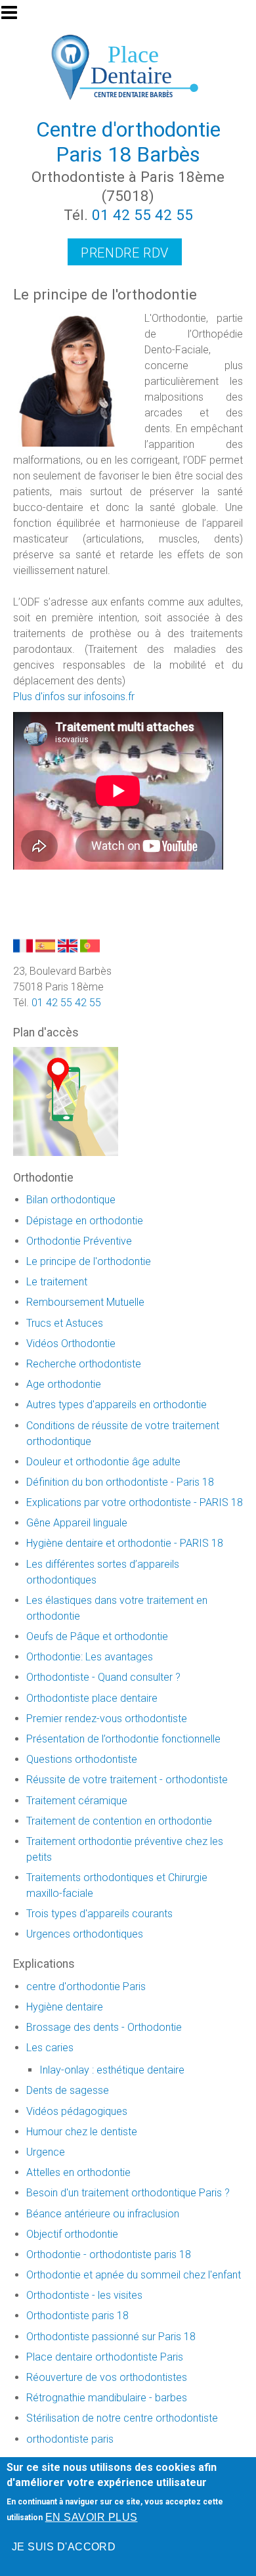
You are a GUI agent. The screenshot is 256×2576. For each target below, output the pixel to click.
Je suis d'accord (64, 2547)
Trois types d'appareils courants (99, 1914)
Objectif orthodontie (72, 2234)
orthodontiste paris (70, 2439)
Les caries (50, 2048)
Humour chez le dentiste (82, 2132)
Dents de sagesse (68, 2090)
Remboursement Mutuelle (85, 1302)
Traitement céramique (77, 1801)
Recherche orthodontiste (84, 1364)
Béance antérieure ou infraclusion (103, 2214)
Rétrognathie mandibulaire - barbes (107, 2398)
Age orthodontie (64, 1384)
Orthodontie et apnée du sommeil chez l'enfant (134, 2275)
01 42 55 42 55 (142, 215)
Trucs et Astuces (65, 1323)
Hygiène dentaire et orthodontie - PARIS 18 (125, 1543)
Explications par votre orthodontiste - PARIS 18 (135, 1502)
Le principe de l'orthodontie (89, 1261)
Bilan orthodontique (71, 1200)
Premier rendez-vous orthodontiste (107, 1719)
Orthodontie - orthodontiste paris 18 (109, 2254)
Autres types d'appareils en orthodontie (117, 1405)
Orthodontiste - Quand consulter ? (103, 1677)
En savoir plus (92, 2517)
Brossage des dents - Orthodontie (104, 2027)
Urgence (46, 2152)
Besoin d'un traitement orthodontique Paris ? (128, 2193)
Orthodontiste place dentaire (92, 1698)
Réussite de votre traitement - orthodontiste (127, 1780)
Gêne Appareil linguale (77, 1523)
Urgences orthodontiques (85, 1934)
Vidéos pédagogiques (77, 2111)
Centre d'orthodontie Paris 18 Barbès (128, 142)
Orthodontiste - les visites (84, 2295)
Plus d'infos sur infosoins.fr (74, 697)
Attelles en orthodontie (78, 2172)
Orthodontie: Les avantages (90, 1657)
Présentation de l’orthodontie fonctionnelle (123, 1739)
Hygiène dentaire (65, 2007)
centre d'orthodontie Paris (86, 1987)
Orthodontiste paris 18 (77, 2316)
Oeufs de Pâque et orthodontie (97, 1636)
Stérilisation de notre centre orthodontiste (122, 2418)
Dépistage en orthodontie (85, 1221)
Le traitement (57, 1282)
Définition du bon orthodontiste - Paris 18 (120, 1482)
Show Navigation (15, 16)
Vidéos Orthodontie (71, 1344)
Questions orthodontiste (82, 1759)
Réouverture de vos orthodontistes (107, 2377)
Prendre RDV (125, 253)
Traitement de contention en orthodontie (119, 1821)
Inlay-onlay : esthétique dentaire (112, 2070)
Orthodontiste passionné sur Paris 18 (111, 2337)
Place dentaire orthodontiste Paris (105, 2357)
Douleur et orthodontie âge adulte (103, 1462)
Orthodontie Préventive (79, 1241)
